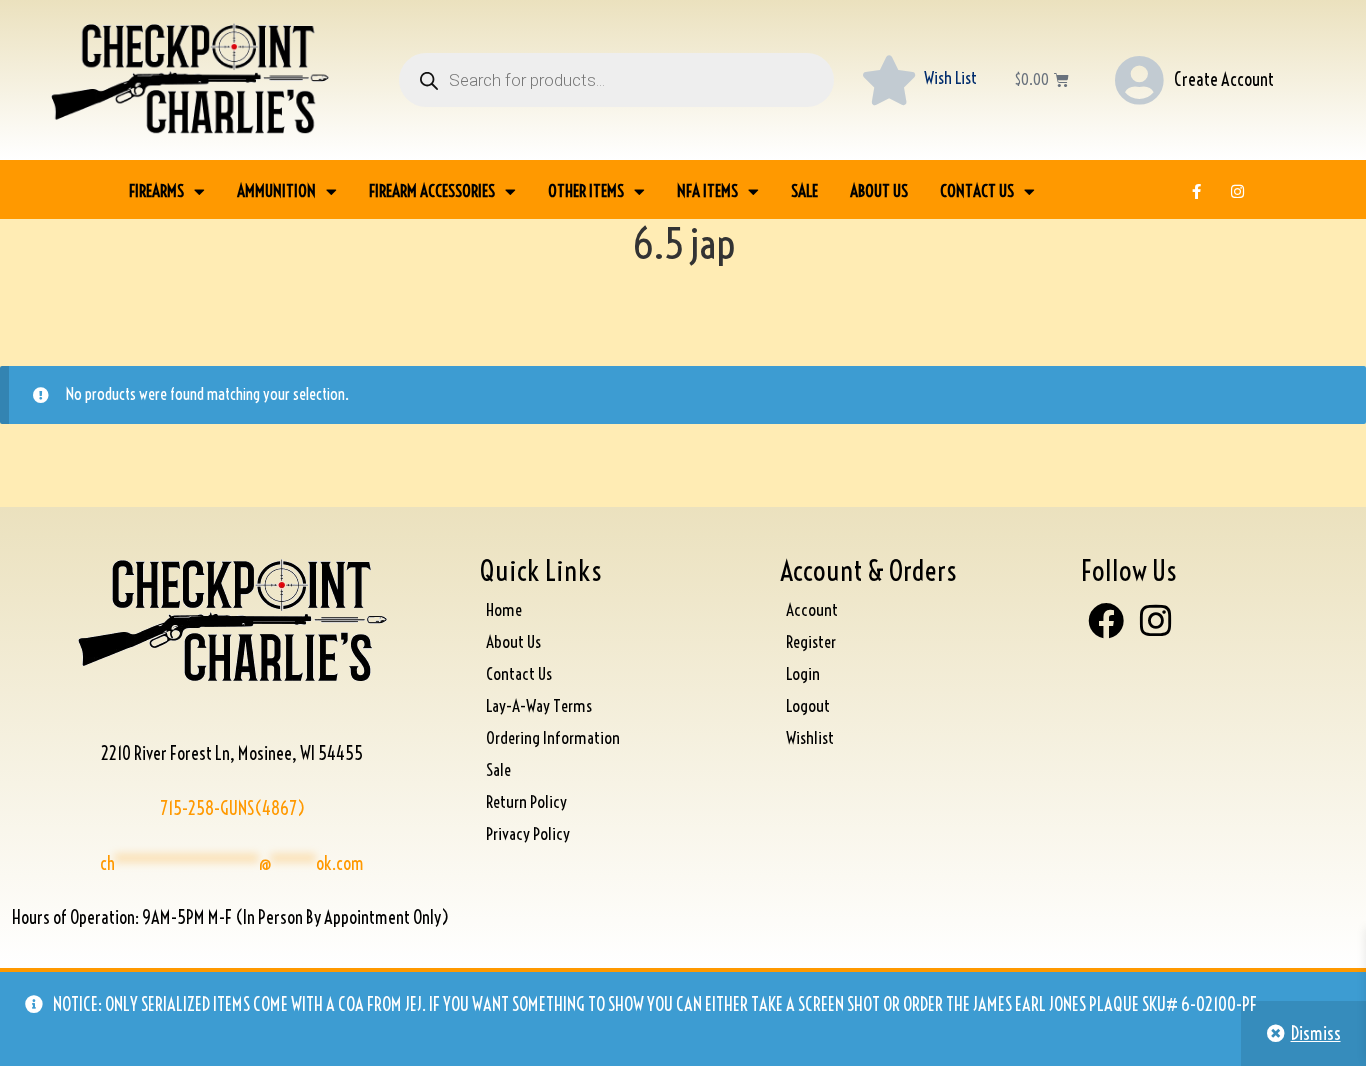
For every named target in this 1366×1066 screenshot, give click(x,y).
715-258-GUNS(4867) (232, 808)
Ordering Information (553, 737)
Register (811, 641)
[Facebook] (1106, 620)
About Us (879, 190)
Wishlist (810, 737)
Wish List (950, 77)
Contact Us (977, 190)
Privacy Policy (528, 833)
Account (812, 609)
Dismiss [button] (1316, 1033)
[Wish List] (889, 80)
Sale (804, 190)
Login (803, 673)
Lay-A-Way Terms (539, 705)
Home (504, 609)
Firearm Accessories (432, 190)
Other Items (586, 190)
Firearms (156, 190)
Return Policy (526, 801)
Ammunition (276, 190)
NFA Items (707, 190)
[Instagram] (1238, 191)
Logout (808, 705)
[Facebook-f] (1197, 191)
